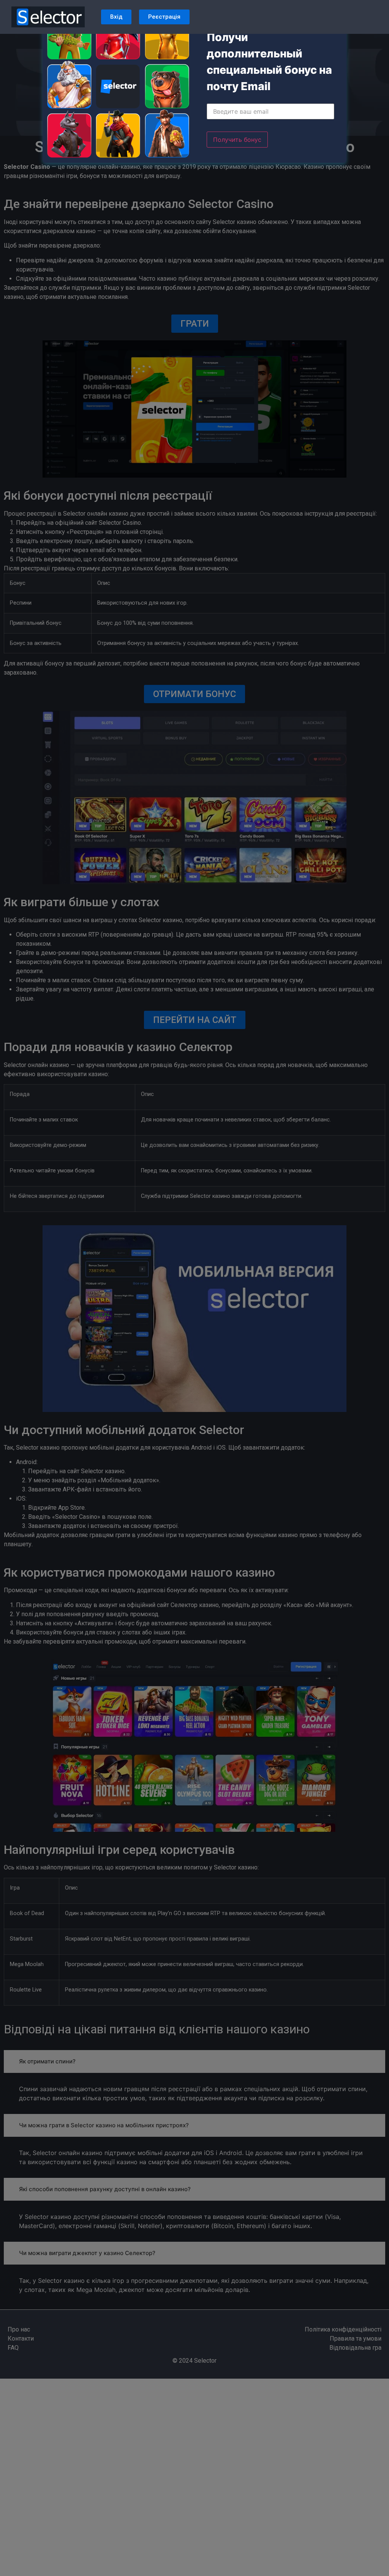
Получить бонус (237, 140)
